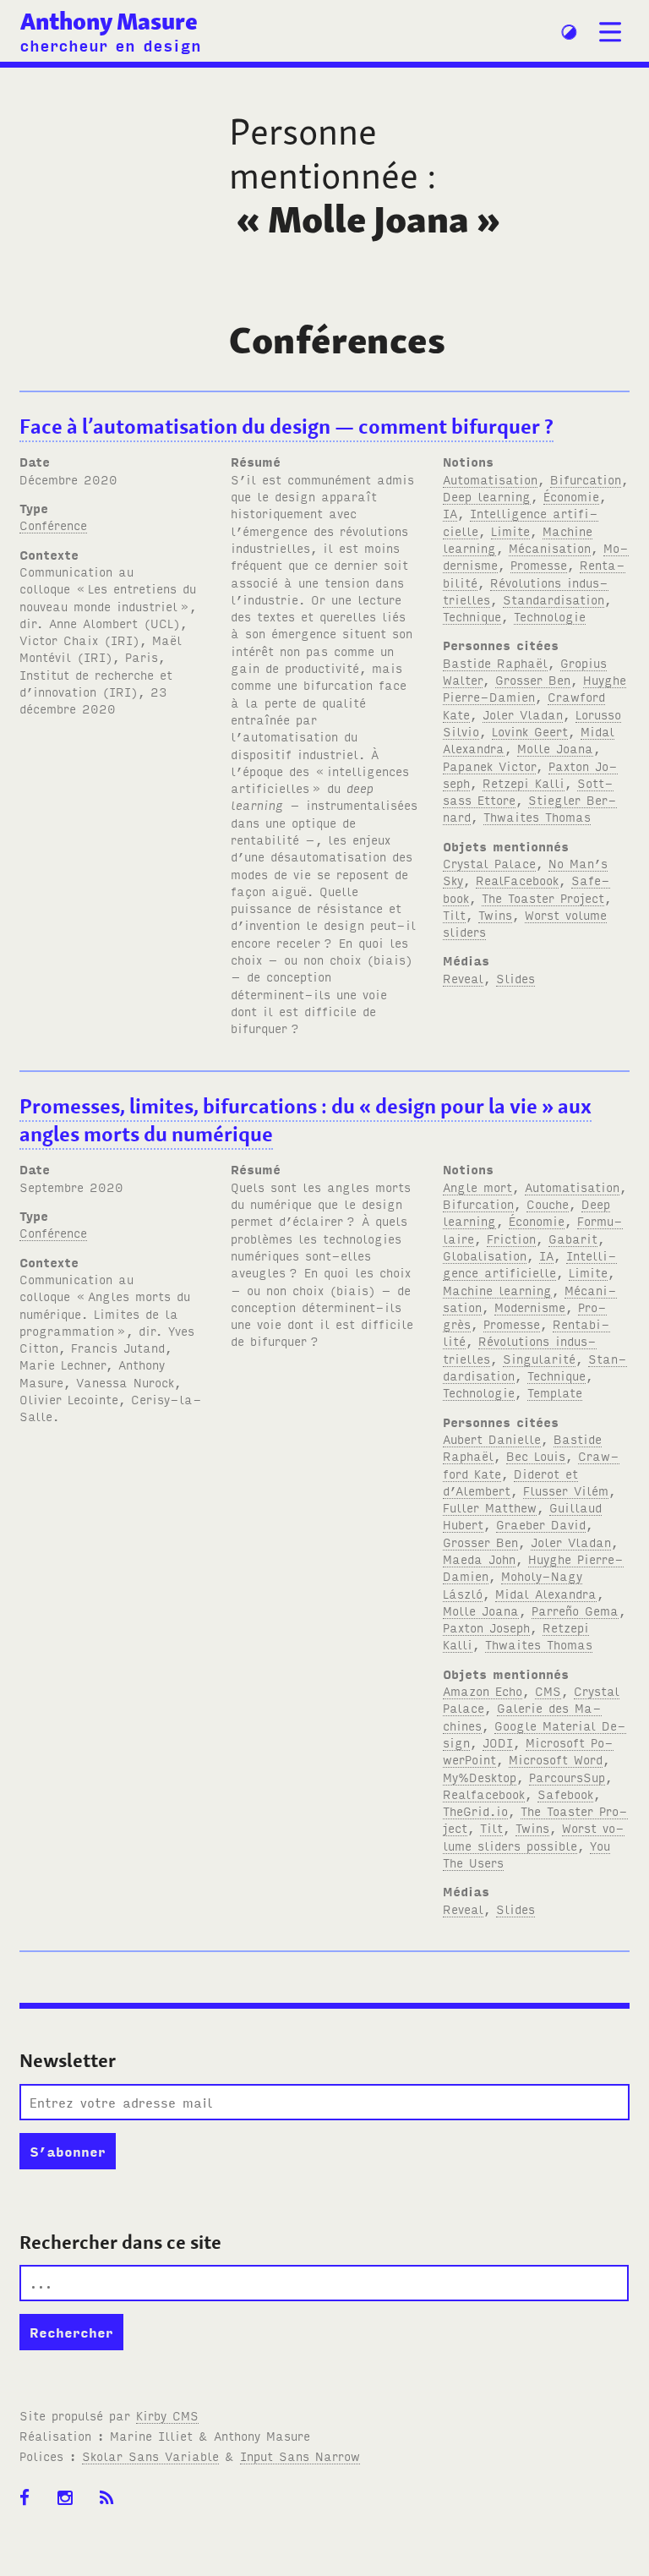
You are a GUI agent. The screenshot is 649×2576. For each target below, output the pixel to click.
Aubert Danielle (492, 1438)
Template (555, 1392)
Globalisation (485, 1255)
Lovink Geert (530, 731)
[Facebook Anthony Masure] (30, 2507)
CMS (548, 1690)
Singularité (539, 1358)
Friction (511, 1238)
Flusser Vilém (566, 1490)
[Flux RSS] (112, 2507)
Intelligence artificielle (530, 1263)
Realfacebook (484, 1794)
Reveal (463, 978)
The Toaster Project (543, 897)
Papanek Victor (489, 766)
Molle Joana (555, 748)
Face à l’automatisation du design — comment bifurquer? (286, 427)
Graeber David (541, 1524)
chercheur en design (110, 44)
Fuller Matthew (490, 1507)
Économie (571, 496)
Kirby (167, 2415)
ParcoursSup (567, 1777)
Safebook (565, 1794)
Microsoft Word (556, 1759)
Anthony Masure (109, 22)
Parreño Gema (575, 1610)
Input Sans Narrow (300, 2456)
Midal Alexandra (546, 1593)
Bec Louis (536, 1455)
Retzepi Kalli (524, 782)
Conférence (53, 525)
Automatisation (490, 479)
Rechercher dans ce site (120, 2242)
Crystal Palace (489, 863)
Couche (548, 1203)
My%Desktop (480, 1777)
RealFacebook (517, 880)
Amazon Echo (483, 1690)
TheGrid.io (475, 1810)
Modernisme (530, 1307)
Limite (510, 531)
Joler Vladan (523, 714)
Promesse (539, 564)
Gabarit (573, 1238)
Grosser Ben (533, 679)
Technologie (550, 616)
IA (450, 513)
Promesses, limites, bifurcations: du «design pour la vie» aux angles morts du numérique (305, 1120)
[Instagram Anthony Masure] (71, 2507)
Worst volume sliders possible (534, 1836)
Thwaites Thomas (537, 816)
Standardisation (554, 599)
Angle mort (477, 1187)
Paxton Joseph (486, 1627)
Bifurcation (586, 479)
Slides (515, 978)
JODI (498, 1742)
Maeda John (479, 1559)
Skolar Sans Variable (150, 2456)
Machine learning (497, 1290)
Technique (472, 616)
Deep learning (487, 496)
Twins (495, 914)
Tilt (454, 914)
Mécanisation (550, 547)
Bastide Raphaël (495, 662)
